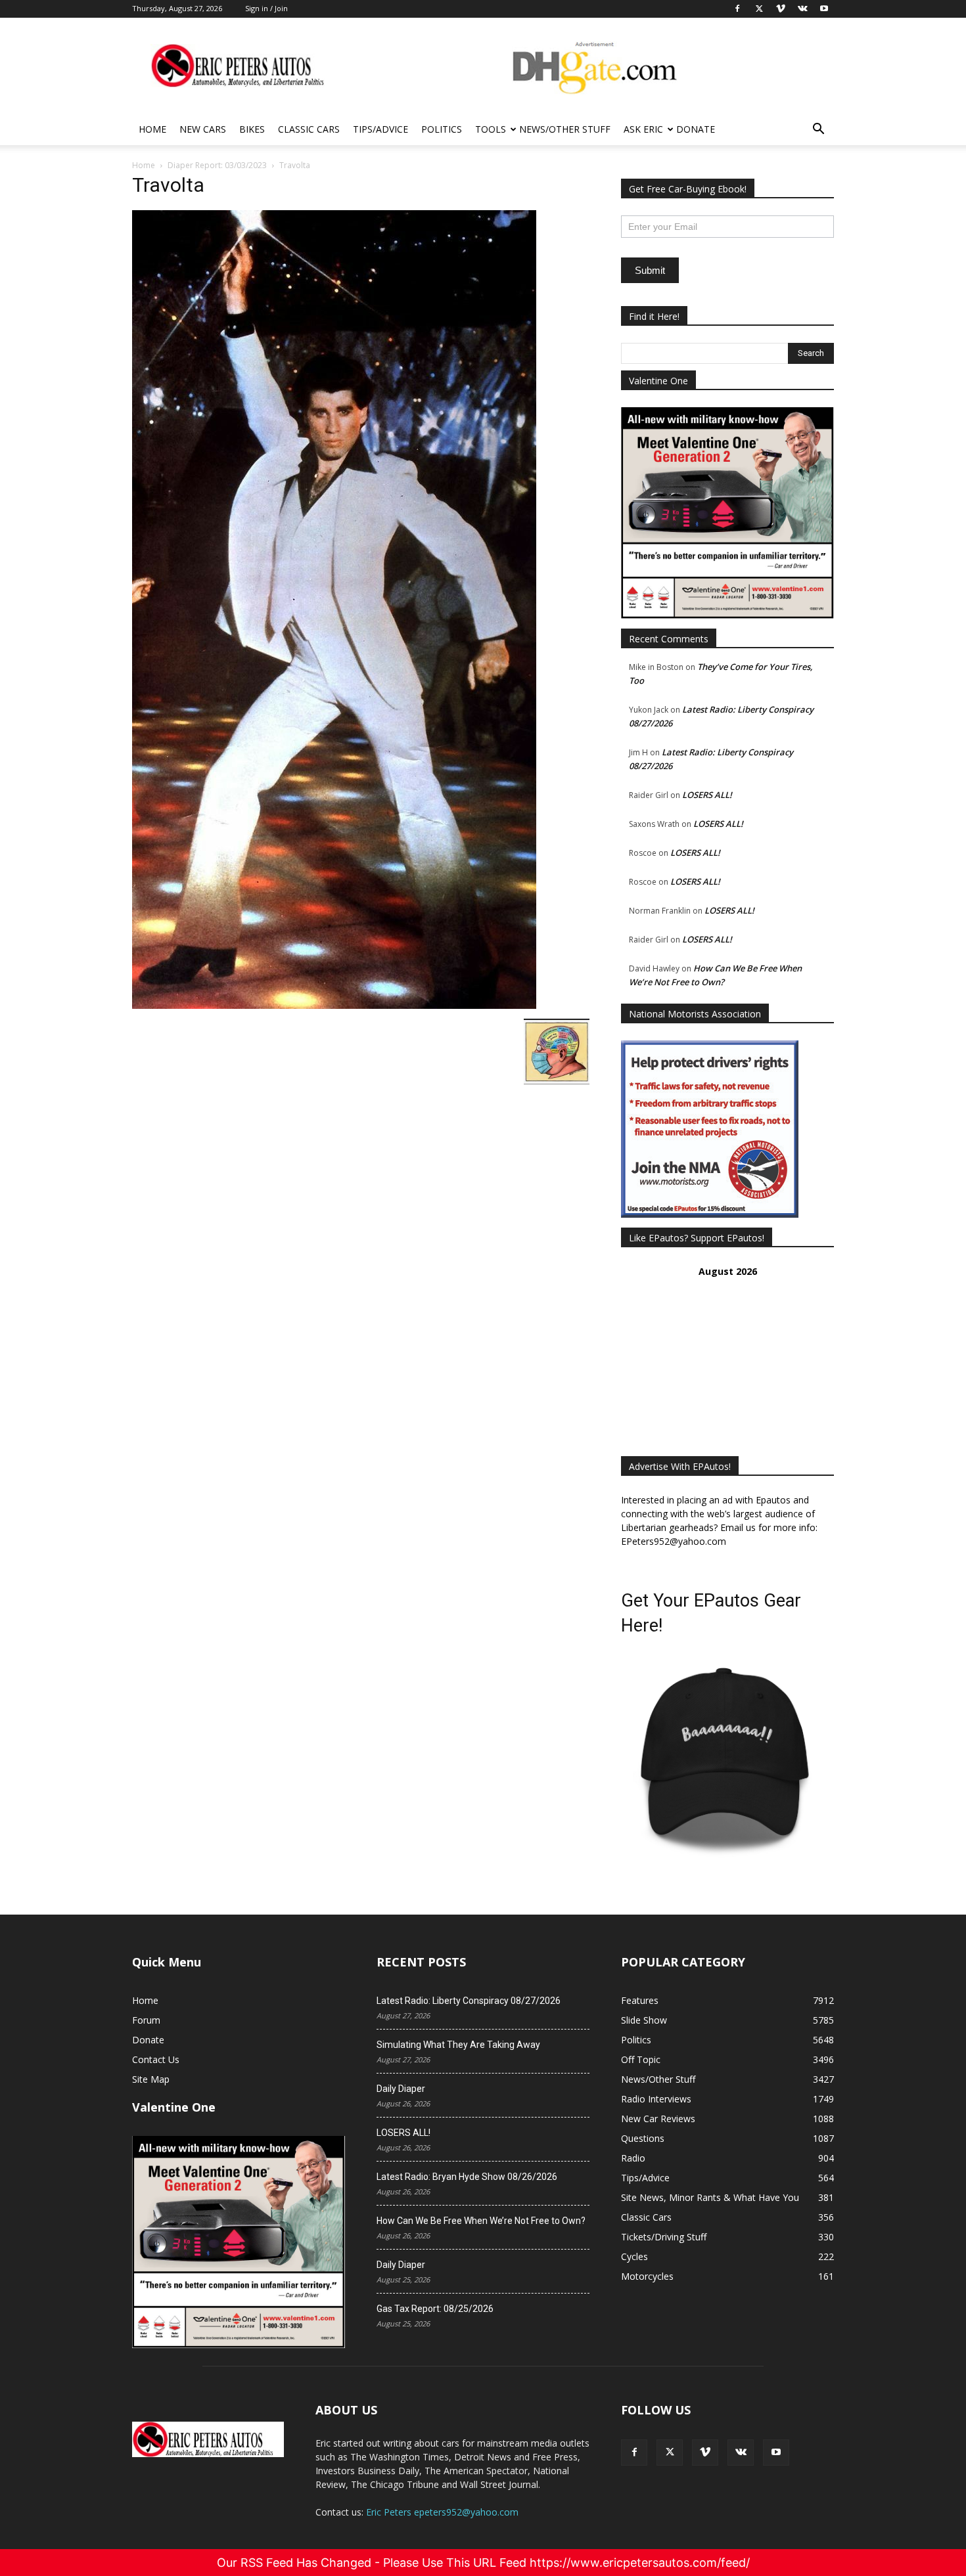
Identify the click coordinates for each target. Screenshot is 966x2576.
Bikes (252, 129)
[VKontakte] (741, 2453)
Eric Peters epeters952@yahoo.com (442, 2512)
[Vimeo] (705, 2453)
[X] (670, 2453)
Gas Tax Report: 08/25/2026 (435, 2309)
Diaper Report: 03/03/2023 (217, 165)
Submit (650, 270)
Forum (146, 2020)
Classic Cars (309, 129)
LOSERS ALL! (707, 795)
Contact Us (156, 2059)
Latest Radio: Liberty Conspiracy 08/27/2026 (469, 2001)
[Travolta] (334, 1005)
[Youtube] (776, 2453)
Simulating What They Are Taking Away (458, 2045)
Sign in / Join (266, 8)
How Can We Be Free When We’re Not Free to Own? (481, 2221)
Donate (696, 129)
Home (152, 129)
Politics (442, 129)
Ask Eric (643, 129)
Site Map (151, 2079)
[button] (818, 130)
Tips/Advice (380, 129)
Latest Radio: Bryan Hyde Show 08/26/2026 (467, 2177)
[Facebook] (634, 2453)
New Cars (203, 129)
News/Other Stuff (565, 129)
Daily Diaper (401, 2089)
